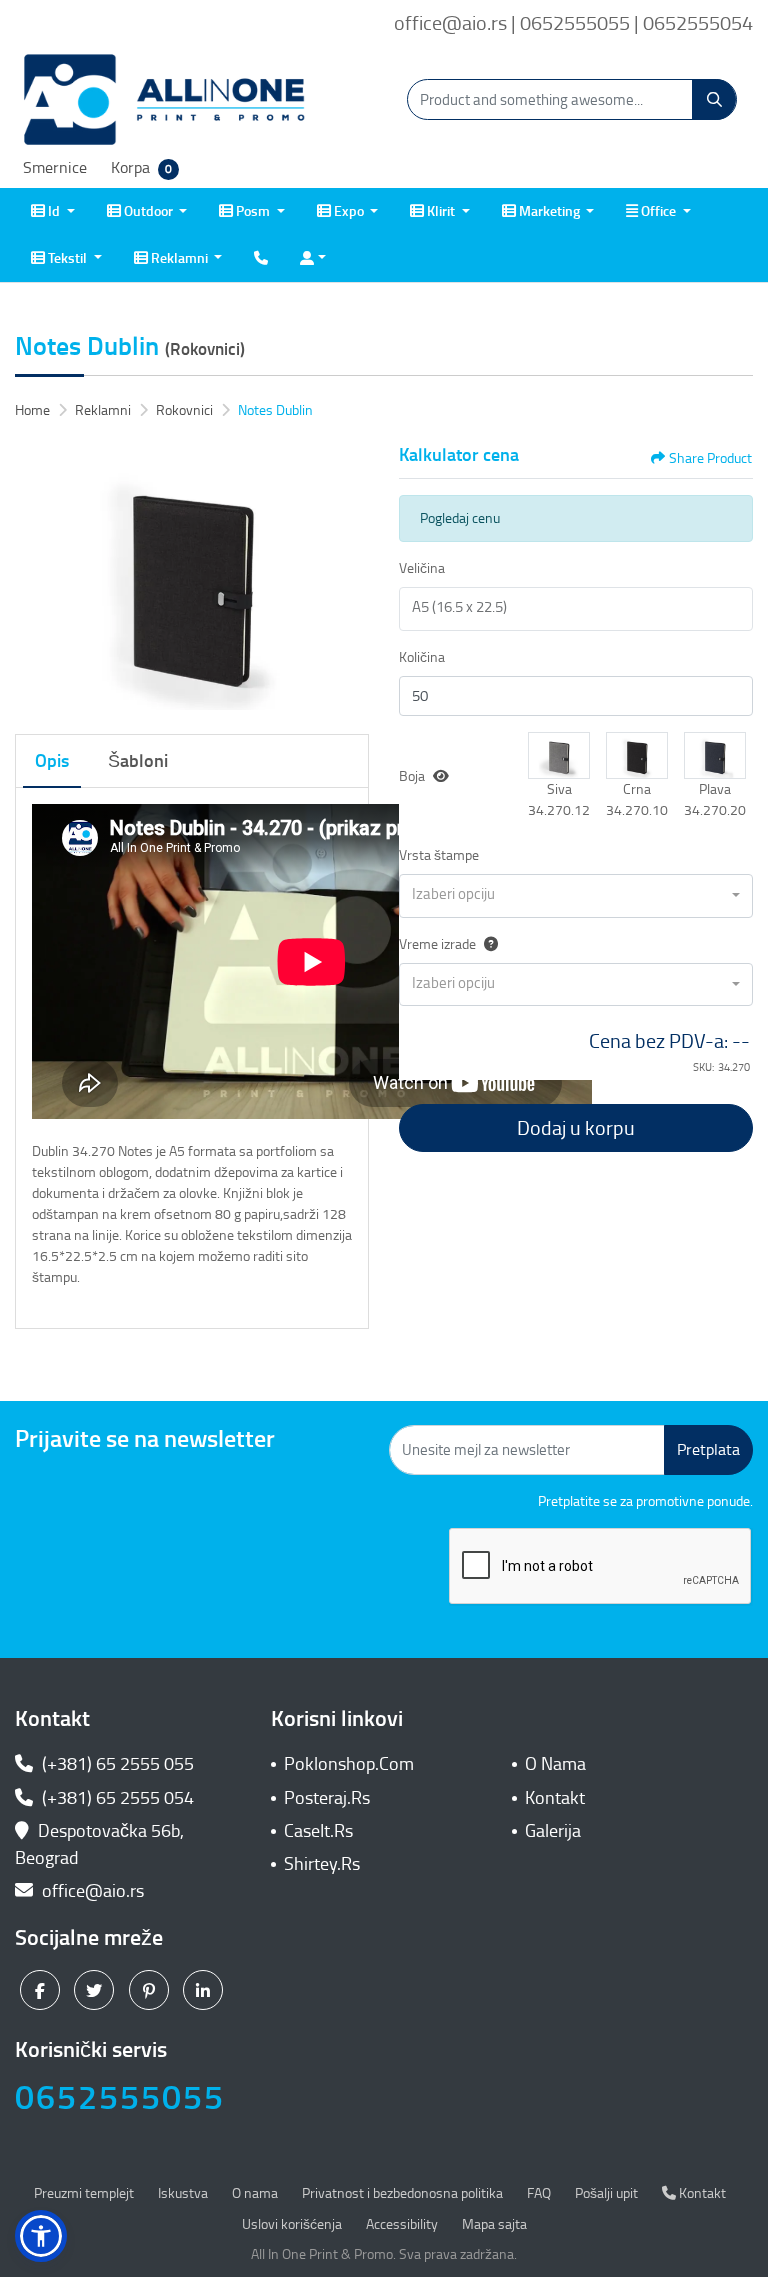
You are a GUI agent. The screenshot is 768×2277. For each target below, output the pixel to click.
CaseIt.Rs (318, 1831)
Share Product (710, 458)
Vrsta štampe (439, 855)
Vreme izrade (437, 944)
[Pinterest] (151, 1990)
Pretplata (708, 1449)
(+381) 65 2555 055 (116, 1764)
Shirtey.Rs (322, 1864)
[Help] (487, 944)
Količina (422, 657)
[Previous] (35, 577)
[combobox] (576, 896)
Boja (412, 776)
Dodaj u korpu (576, 1128)
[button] (559, 755)
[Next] (349, 577)
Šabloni (138, 761)
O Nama (555, 1764)
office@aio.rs (91, 1891)
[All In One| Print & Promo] (165, 100)
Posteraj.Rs (327, 1798)
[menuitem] (53, 211)
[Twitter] (96, 1990)
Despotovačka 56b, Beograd (99, 1844)
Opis (52, 761)
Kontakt (555, 1798)
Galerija (553, 1831)
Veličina (422, 568)
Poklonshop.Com (349, 1764)
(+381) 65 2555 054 (116, 1798)
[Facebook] (42, 1990)
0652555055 (120, 2097)
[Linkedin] (205, 1990)
